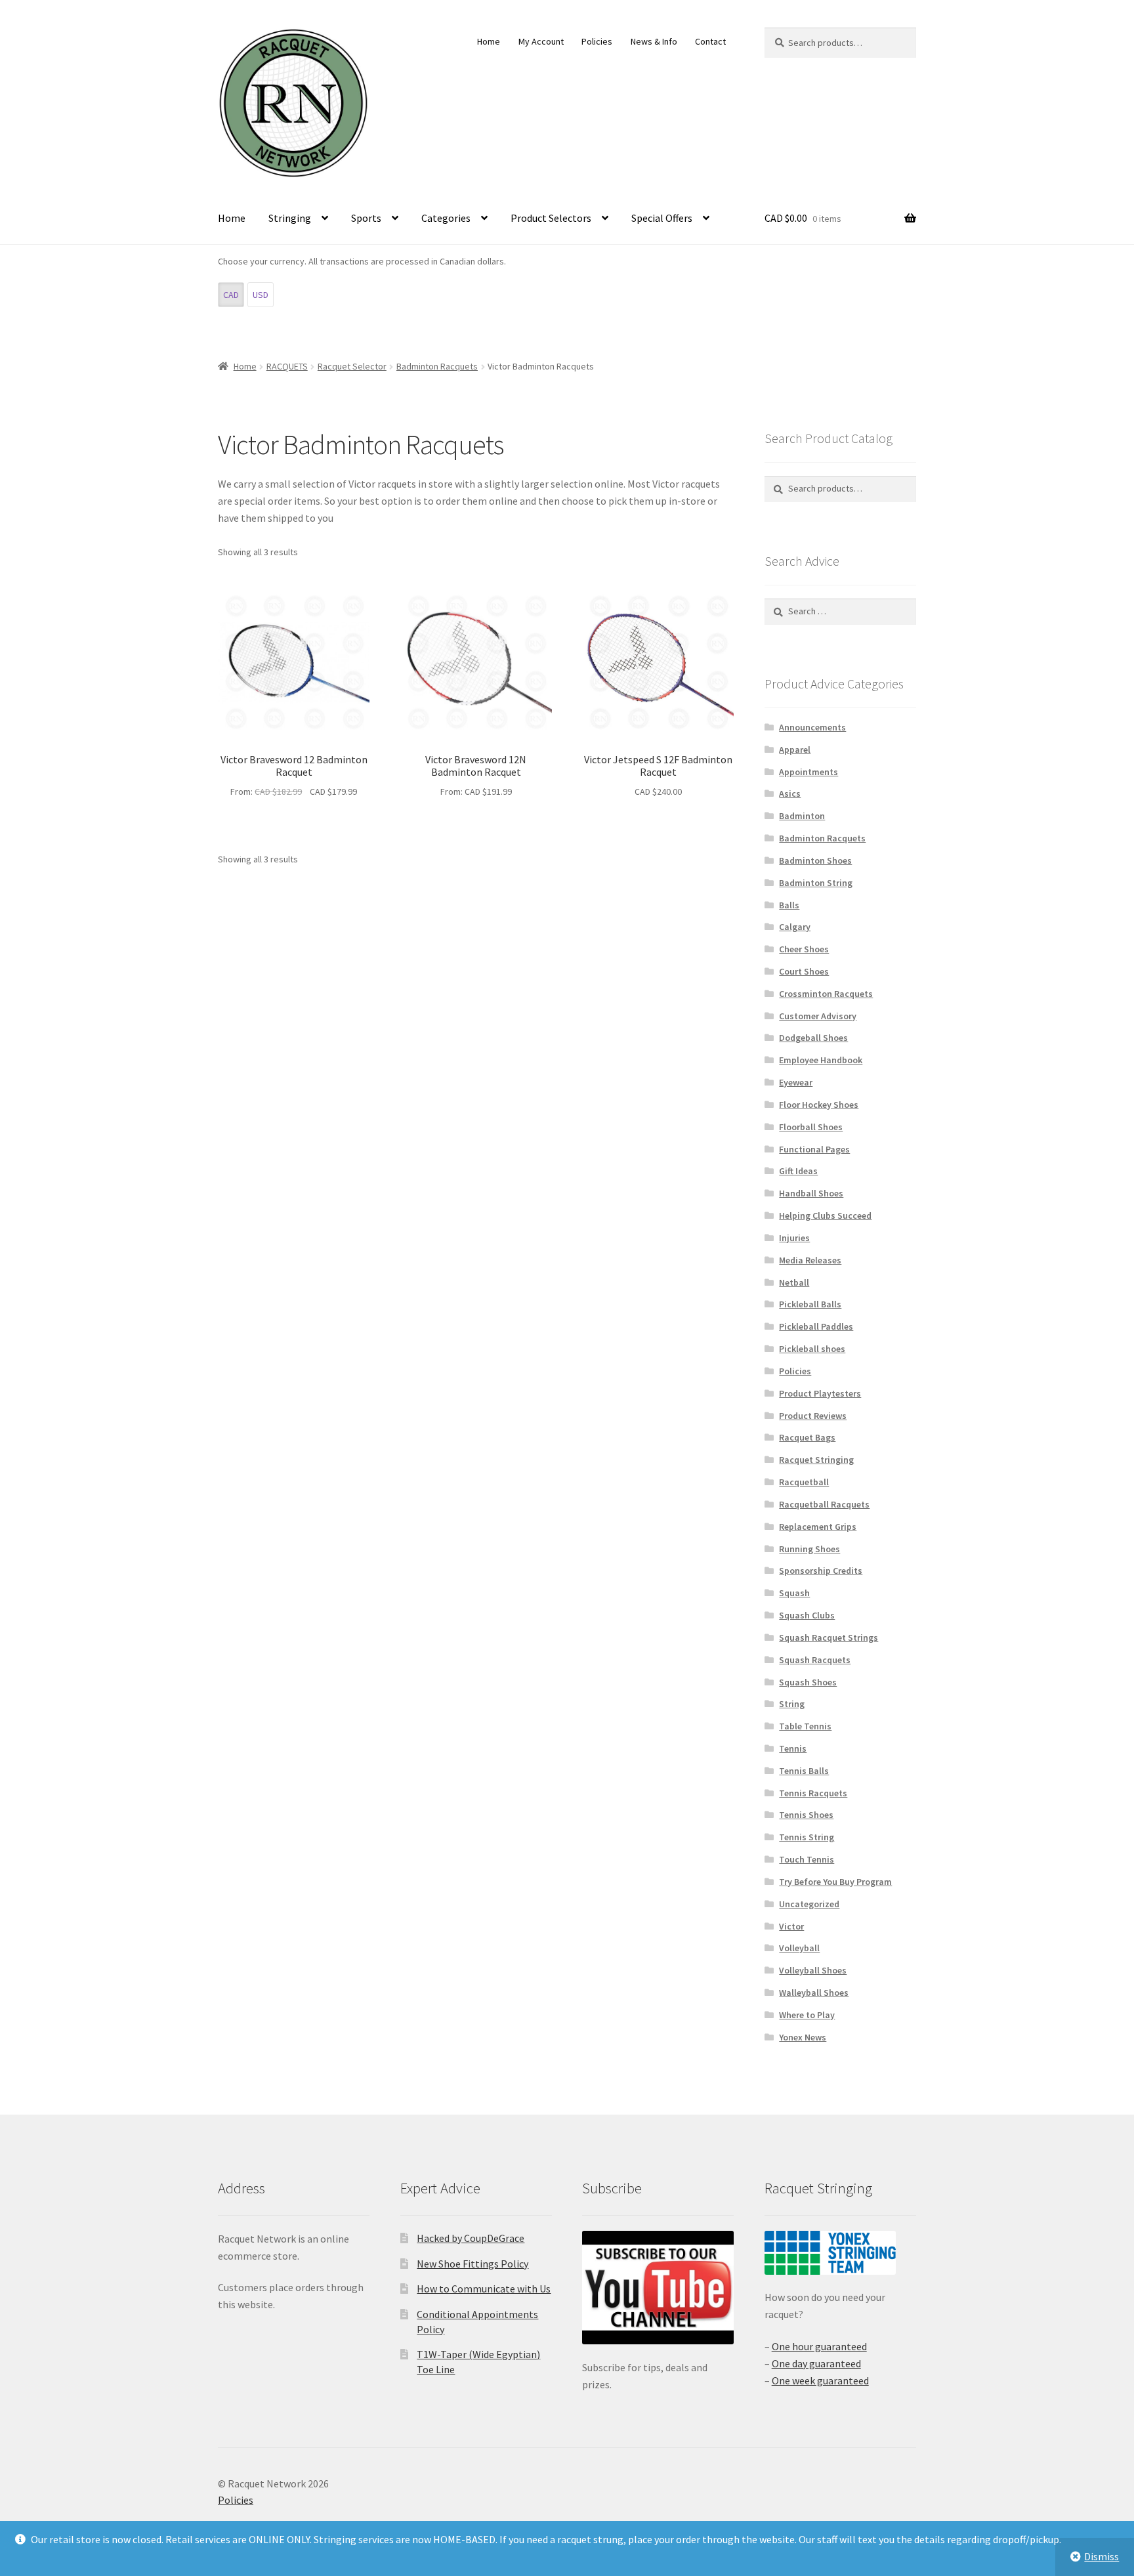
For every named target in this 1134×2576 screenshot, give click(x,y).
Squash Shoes (808, 1682)
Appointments (808, 772)
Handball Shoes (811, 1193)
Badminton (802, 816)
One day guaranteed (816, 2363)
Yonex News (803, 2037)
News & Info (654, 41)
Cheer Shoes (804, 949)
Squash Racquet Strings (829, 1637)
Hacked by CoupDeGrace (471, 2238)
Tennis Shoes (806, 1815)
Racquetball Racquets (824, 1504)
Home (489, 41)
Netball (794, 1282)
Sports (366, 218)
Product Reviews (813, 1416)
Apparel (795, 750)
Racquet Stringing (816, 1460)
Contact (710, 41)
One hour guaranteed (819, 2346)
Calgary (795, 927)
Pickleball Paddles (816, 1326)
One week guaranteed (820, 2380)
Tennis (793, 1748)
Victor (791, 1926)
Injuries (794, 1238)
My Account (541, 41)
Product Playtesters (820, 1393)
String (792, 1704)
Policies (597, 41)
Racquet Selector (352, 366)
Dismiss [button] (1102, 2556)
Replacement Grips (818, 1527)
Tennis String (807, 1837)
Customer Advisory (818, 1016)
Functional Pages (814, 1149)
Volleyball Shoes (813, 1970)
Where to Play (807, 2015)
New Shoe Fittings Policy (472, 2264)
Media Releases (810, 1260)
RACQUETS (287, 366)
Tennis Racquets (813, 1793)
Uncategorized (809, 1904)
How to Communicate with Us (484, 2289)
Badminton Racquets (437, 366)
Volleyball (799, 1948)
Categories (446, 218)
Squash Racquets (815, 1660)
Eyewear (796, 1082)
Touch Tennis (807, 1859)
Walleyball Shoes (814, 1993)
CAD (231, 295)
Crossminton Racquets (826, 994)
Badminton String (816, 883)
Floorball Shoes (811, 1127)
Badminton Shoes (815, 860)
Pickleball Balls (810, 1304)
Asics (790, 793)
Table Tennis (805, 1726)
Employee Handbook (821, 1060)
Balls (789, 905)
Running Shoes (809, 1549)
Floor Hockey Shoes (819, 1105)
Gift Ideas (798, 1171)
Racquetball (804, 1482)
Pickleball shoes (812, 1349)
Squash (794, 1593)
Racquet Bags (807, 1437)
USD (261, 295)
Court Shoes (804, 971)
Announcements (812, 727)
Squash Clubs (807, 1615)
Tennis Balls (804, 1771)
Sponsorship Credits (821, 1571)
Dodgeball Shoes (813, 1038)
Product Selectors (551, 218)
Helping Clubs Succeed (825, 1215)
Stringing (290, 218)
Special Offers (662, 218)
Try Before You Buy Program (835, 1882)
